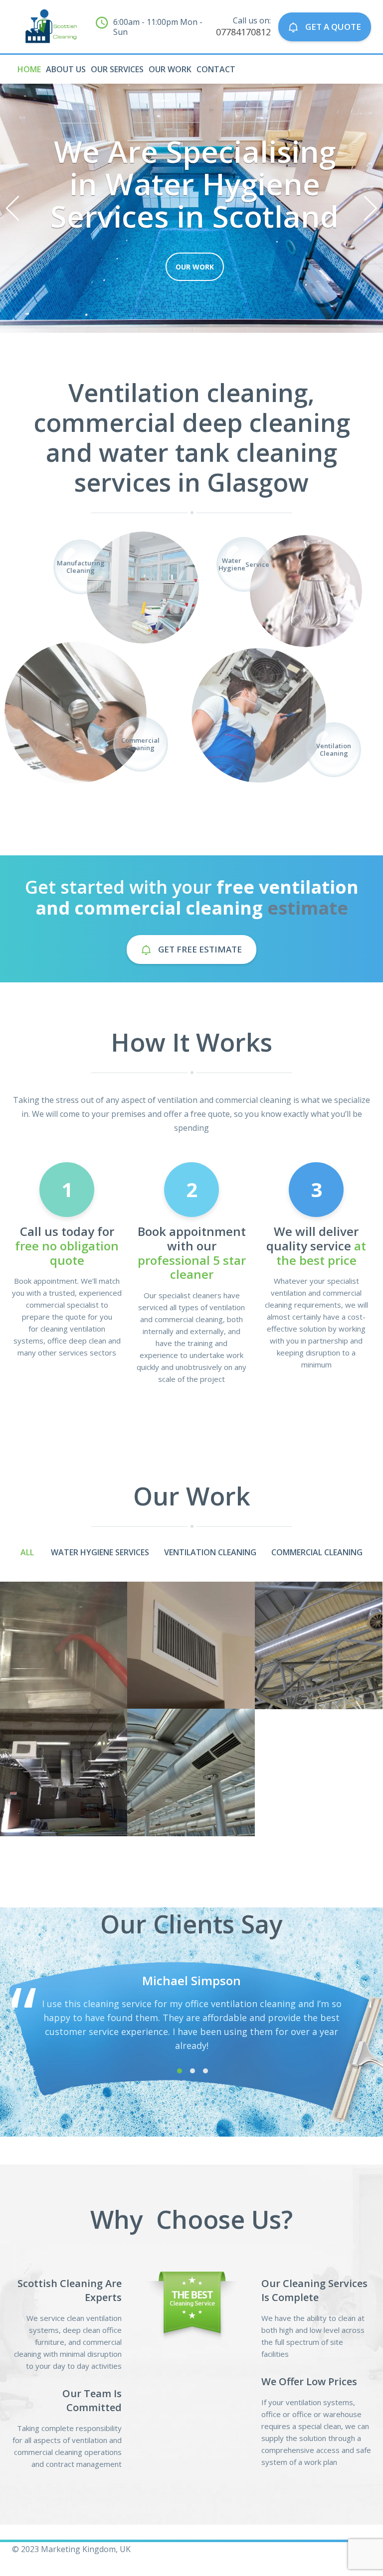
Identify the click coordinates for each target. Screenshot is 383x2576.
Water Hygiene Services (100, 1552)
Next (371, 208)
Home (29, 69)
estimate (308, 908)
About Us (66, 69)
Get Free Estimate (199, 949)
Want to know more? (195, 267)
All (27, 1552)
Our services (117, 69)
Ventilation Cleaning (210, 1552)
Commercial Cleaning (317, 1552)
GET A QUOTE (332, 27)
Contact (216, 69)
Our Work (170, 69)
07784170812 (243, 32)
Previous (12, 208)
